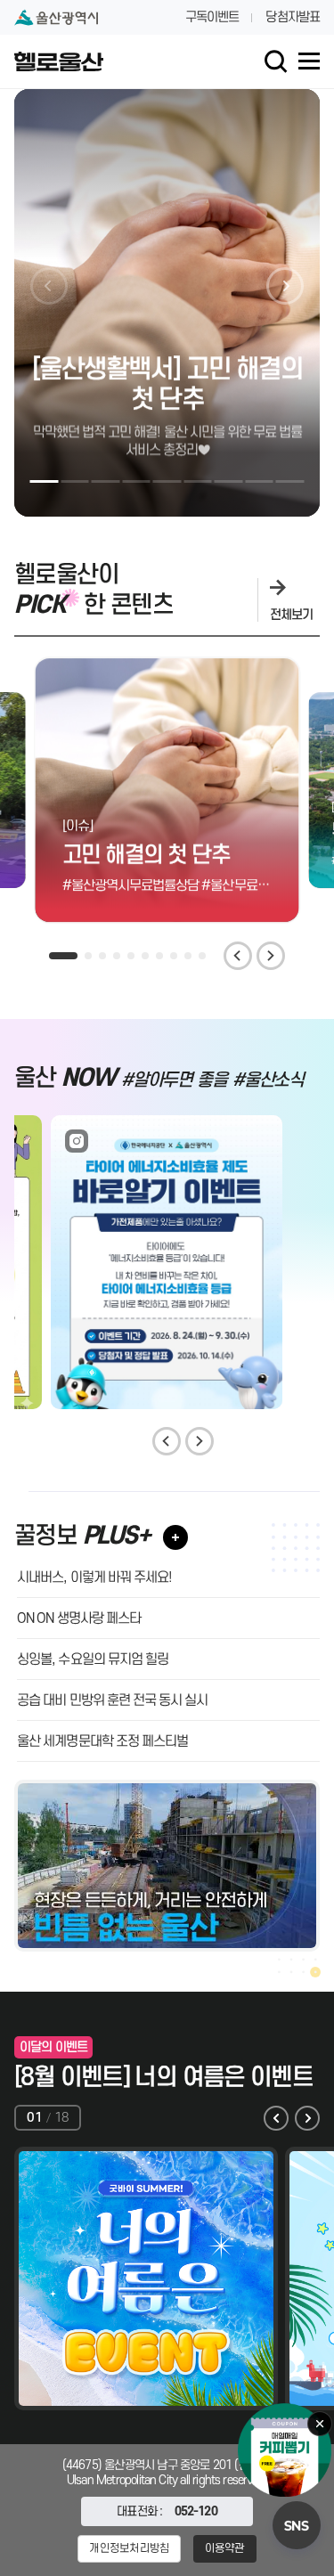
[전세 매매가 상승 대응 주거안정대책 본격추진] (167, 1865)
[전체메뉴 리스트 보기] (309, 61)
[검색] (276, 61)
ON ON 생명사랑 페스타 (79, 1618)
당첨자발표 (293, 17)
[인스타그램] (167, 1262)
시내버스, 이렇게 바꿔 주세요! (94, 1577)
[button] (45, 481)
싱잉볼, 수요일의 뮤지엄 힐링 (93, 1659)
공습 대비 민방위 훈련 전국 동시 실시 (112, 1700)
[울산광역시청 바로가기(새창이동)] (56, 17)
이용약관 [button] (225, 2548)
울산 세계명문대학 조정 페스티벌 (102, 1740)
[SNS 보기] (297, 2525)
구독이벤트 (212, 17)
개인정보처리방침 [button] (129, 2548)
